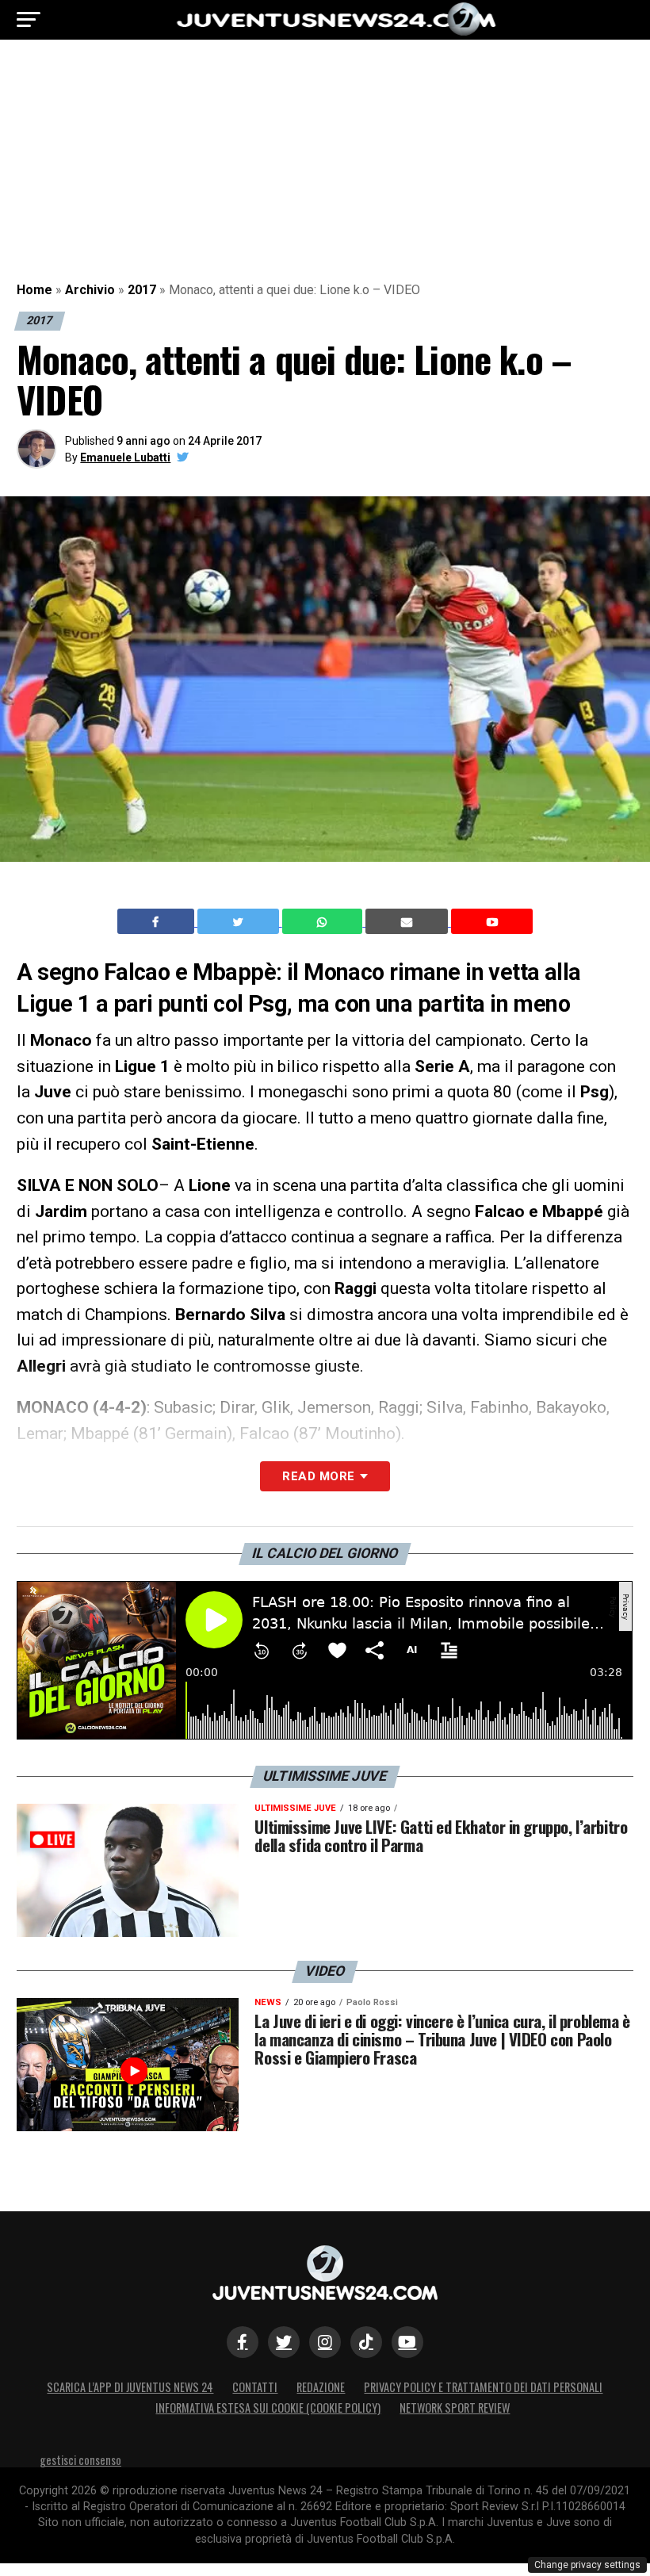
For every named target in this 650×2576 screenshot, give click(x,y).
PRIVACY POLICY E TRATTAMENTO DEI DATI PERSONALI (483, 2387)
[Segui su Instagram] (325, 2342)
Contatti (255, 2387)
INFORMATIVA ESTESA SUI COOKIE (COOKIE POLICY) (268, 2408)
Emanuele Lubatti (125, 457)
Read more (318, 1476)
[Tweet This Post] (240, 921)
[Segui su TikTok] (366, 2342)
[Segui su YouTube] (407, 2342)
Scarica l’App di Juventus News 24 (130, 2387)
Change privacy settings (587, 2565)
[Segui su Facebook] (243, 2342)
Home (34, 290)
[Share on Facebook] (158, 921)
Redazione (321, 2387)
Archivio (90, 290)
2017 (142, 290)
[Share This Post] (324, 921)
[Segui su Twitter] (284, 2342)
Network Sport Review (455, 2408)
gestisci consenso (80, 2460)
